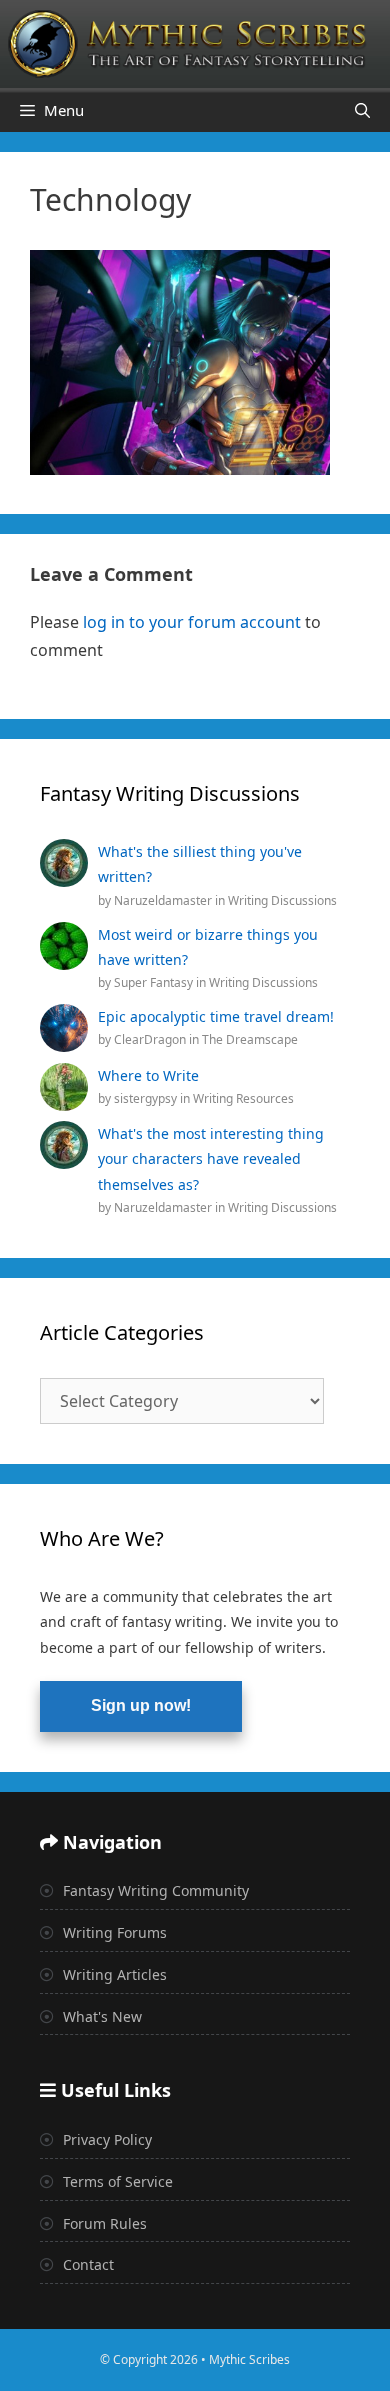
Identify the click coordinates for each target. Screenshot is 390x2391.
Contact (86, 2264)
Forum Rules (103, 2223)
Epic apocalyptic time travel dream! (216, 1016)
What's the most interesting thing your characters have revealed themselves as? (211, 1158)
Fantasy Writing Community (154, 1890)
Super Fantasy (155, 982)
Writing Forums (113, 1932)
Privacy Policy (105, 2139)
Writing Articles (113, 1974)
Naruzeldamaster (164, 900)
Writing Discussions (282, 900)
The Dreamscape (250, 1039)
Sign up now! (141, 1705)
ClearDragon (151, 1039)
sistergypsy (147, 1098)
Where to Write (148, 1075)
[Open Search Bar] (362, 110)
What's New (100, 2016)
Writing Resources (243, 1098)
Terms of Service (116, 2181)
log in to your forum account (192, 622)
